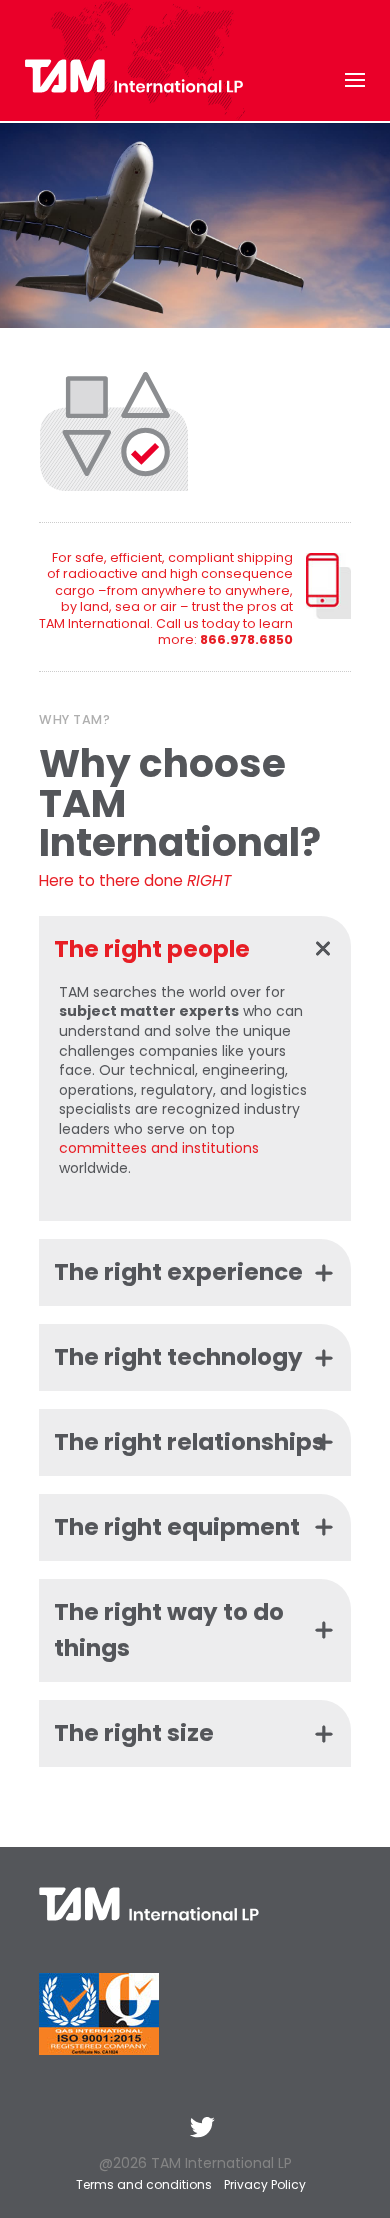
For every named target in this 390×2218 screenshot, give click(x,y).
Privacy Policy (265, 2184)
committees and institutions (159, 1148)
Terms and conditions (144, 2184)
